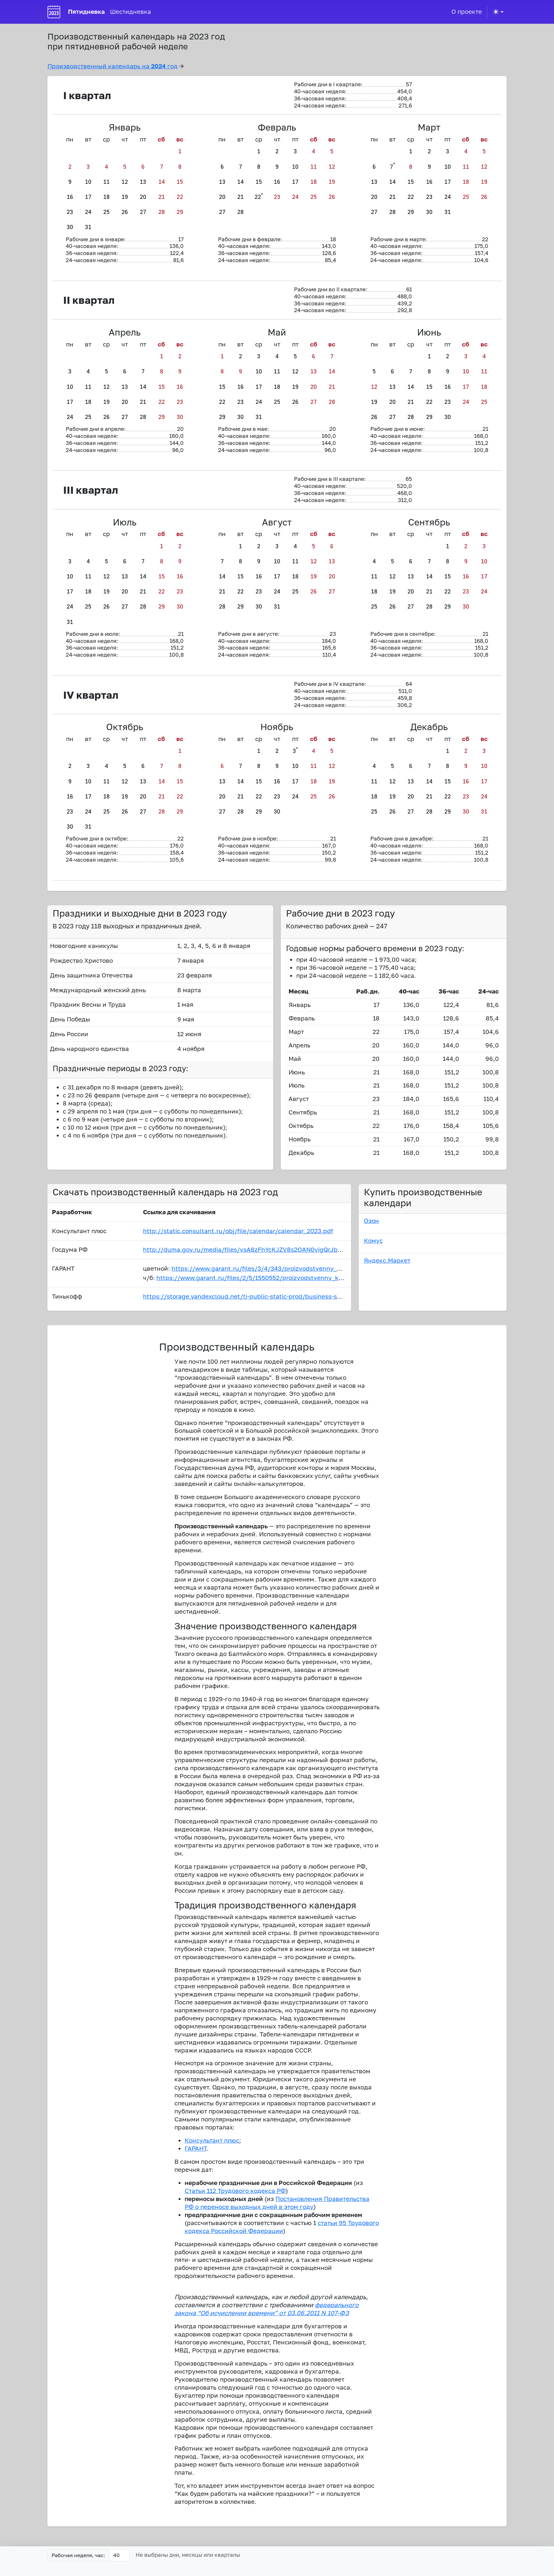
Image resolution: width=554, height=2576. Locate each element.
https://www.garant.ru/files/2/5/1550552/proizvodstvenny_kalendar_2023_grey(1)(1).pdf (289, 1278)
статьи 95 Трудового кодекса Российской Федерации (282, 2227)
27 (143, 212)
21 (162, 197)
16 (70, 197)
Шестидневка (130, 11)
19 (125, 197)
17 (88, 197)
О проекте (467, 11)
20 (143, 197)
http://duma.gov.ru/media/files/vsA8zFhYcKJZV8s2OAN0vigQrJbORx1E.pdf (256, 1249)
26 (125, 212)
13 (143, 182)
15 (180, 182)
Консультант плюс (212, 2140)
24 (88, 212)
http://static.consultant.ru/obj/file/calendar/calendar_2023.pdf (238, 1231)
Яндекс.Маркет (387, 1260)
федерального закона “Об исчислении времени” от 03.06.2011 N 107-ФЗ (267, 2309)
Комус (373, 1240)
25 (106, 212)
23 (70, 212)
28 (162, 212)
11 (106, 182)
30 (70, 227)
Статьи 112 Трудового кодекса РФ (235, 2191)
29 (180, 212)
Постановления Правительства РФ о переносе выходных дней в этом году (277, 2203)
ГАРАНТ (196, 2148)
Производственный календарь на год (113, 66)
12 (125, 182)
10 (88, 182)
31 (88, 227)
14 (162, 182)
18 (106, 197)
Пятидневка (86, 11)
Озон (371, 1220)
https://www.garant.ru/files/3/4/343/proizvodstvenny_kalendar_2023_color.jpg (290, 1268)
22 (180, 197)
